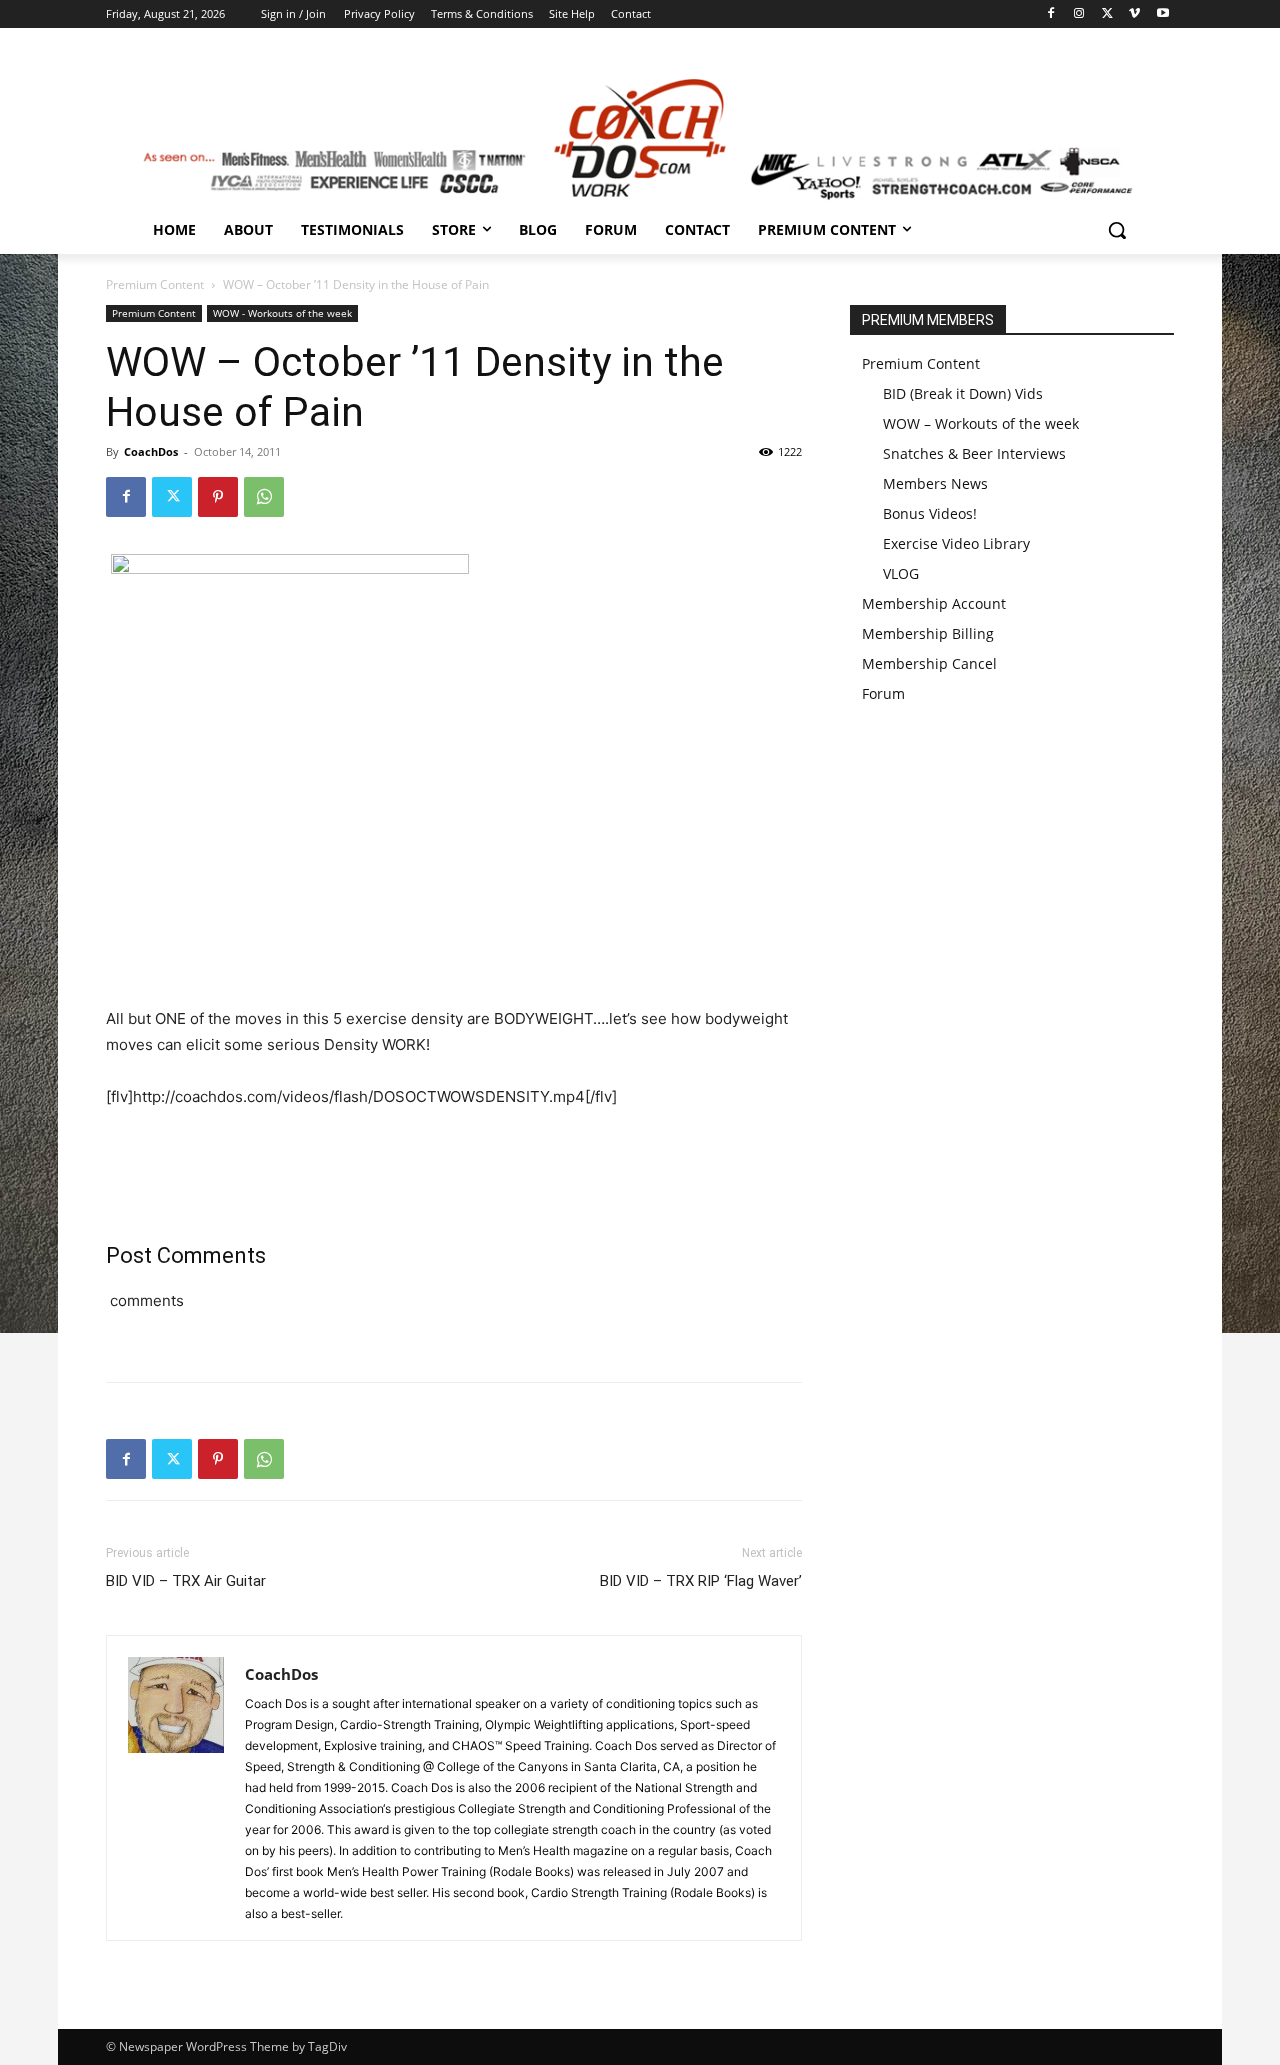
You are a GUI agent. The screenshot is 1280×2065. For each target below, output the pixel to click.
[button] (1117, 230)
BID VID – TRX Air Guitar (186, 1581)
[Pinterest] (218, 497)
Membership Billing (928, 633)
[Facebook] (1051, 14)
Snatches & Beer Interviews (974, 453)
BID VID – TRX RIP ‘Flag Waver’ (701, 1581)
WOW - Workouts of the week (282, 313)
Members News (935, 483)
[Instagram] (1079, 14)
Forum (883, 693)
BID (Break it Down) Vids (963, 393)
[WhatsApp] (264, 497)
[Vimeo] (1134, 14)
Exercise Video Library (956, 543)
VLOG (901, 573)
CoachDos (151, 451)
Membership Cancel (929, 663)
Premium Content (155, 284)
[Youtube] (1162, 14)
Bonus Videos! (930, 513)
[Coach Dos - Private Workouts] (640, 136)
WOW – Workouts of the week (981, 423)
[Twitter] (1107, 14)
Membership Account (934, 603)
